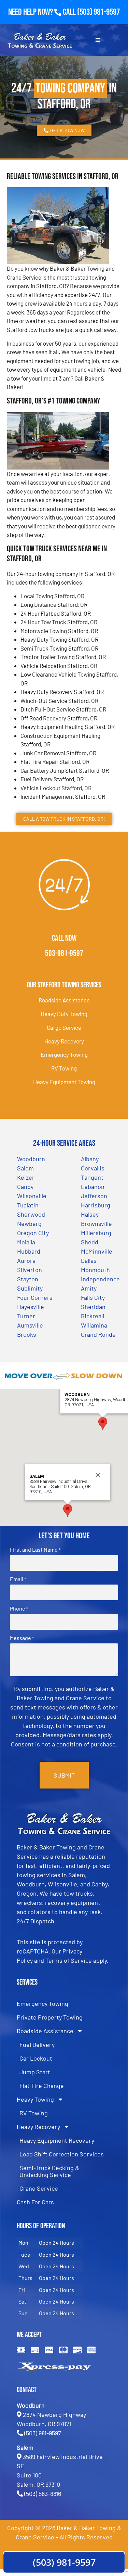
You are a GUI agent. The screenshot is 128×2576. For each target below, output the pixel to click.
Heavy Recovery (64, 1041)
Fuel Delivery (37, 2045)
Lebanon (93, 1187)
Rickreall (93, 1316)
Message (22, 1638)
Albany (90, 1159)
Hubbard (29, 1251)
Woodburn (31, 1159)
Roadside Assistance (64, 1000)
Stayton (28, 1279)
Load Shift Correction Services (62, 2154)
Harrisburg (96, 1205)
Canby (25, 1187)
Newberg (29, 1223)
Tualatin (28, 1205)
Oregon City (33, 1233)
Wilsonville (32, 1196)
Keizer (26, 1177)
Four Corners (35, 1297)
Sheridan (93, 1307)
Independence (100, 1279)
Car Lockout (36, 2058)
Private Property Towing (50, 2017)
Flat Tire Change (42, 2086)
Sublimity (30, 1288)
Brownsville (96, 1223)
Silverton (30, 1270)
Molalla (26, 1242)
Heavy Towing (35, 2099)
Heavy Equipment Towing (64, 1082)
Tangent (92, 1177)
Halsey (90, 1214)
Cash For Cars (35, 2202)
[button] (103, 1424)
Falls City (93, 1297)
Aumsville (30, 1325)
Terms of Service (69, 1960)
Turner (26, 1316)
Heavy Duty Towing (64, 1014)
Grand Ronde (98, 1334)
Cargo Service (64, 1027)
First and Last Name (35, 1550)
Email (18, 1579)
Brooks (27, 1334)
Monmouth (95, 1270)
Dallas (89, 1260)
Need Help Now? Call (43, 12)
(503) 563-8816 (43, 2494)
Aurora (26, 1260)
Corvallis (93, 1168)
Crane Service (39, 2188)
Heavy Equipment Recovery (57, 2140)
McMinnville (97, 1251)
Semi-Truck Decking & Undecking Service (49, 2171)
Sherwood (31, 1214)
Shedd (90, 1242)
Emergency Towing (64, 1054)
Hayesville (31, 1307)
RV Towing (64, 1068)
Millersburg (96, 1233)
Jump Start (35, 2072)
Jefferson (94, 1196)
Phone (19, 1609)
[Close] (98, 1475)
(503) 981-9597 (98, 12)
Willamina (94, 1325)
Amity (89, 1288)
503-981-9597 (64, 953)
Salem (25, 1168)
